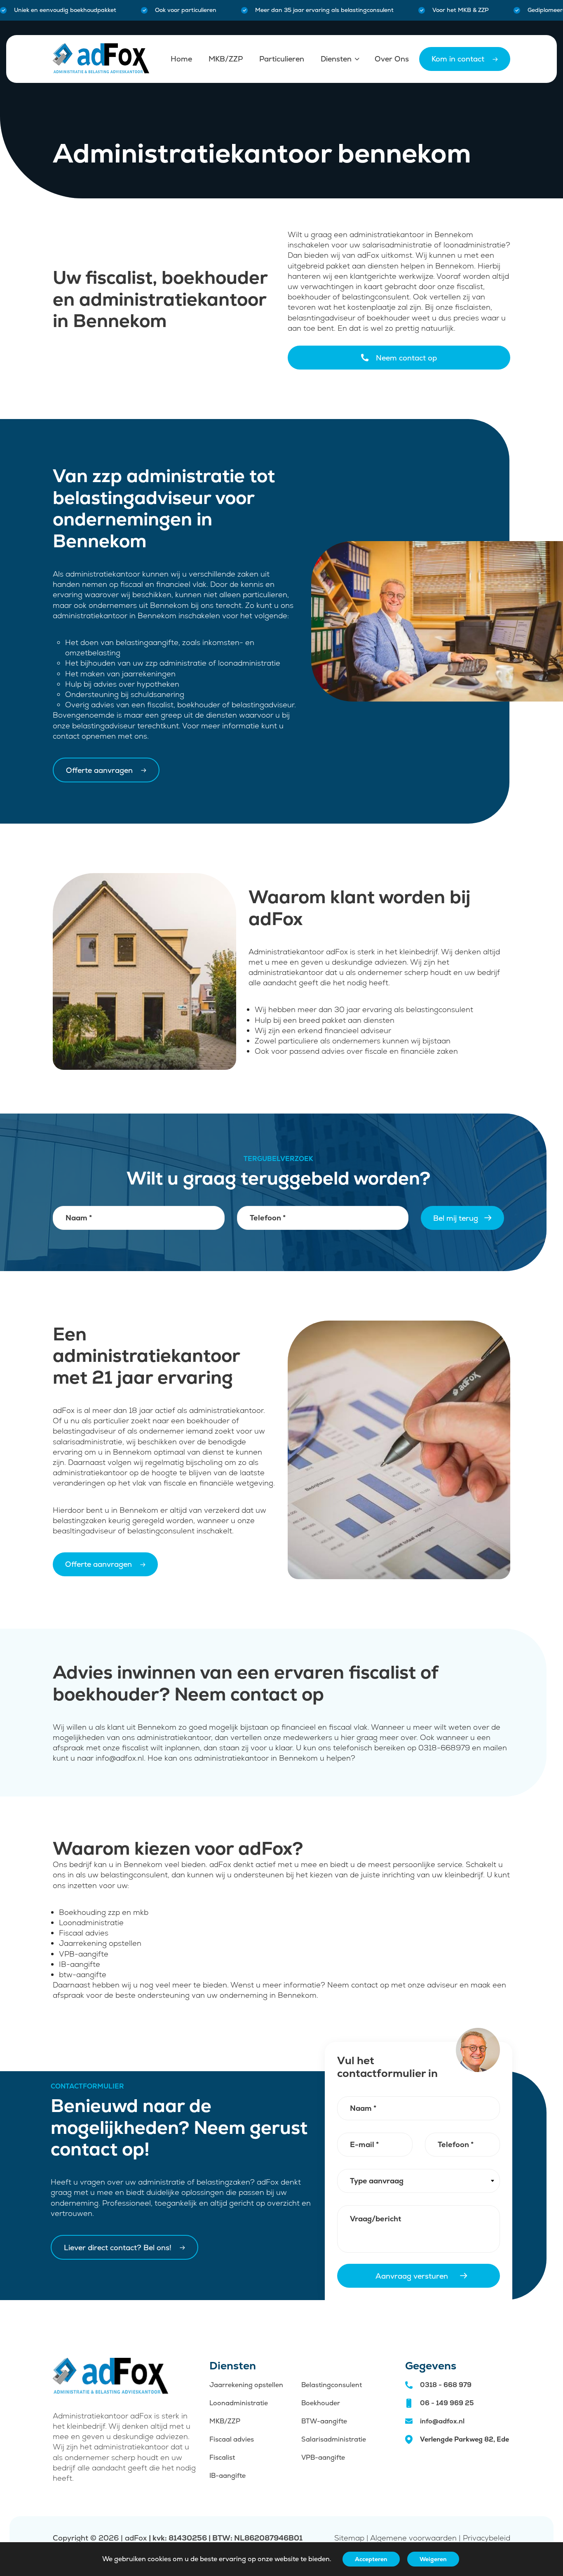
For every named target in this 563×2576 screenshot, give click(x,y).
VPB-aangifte (323, 2457)
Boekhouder (321, 2403)
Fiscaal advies (232, 2439)
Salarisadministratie (334, 2439)
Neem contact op (406, 358)
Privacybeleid (487, 2538)
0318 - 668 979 (446, 2385)
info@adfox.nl (442, 2421)
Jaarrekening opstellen (246, 2385)
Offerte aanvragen (99, 770)
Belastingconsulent (332, 2385)
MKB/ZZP (225, 2421)
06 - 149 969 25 (447, 2403)
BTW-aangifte (324, 2421)
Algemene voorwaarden (413, 2538)
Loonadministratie (239, 2403)
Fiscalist (222, 2457)
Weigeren (433, 2559)
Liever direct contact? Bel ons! (118, 2248)
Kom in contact (458, 59)
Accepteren (371, 2559)
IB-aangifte (228, 2476)
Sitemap (349, 2538)
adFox (136, 2538)
